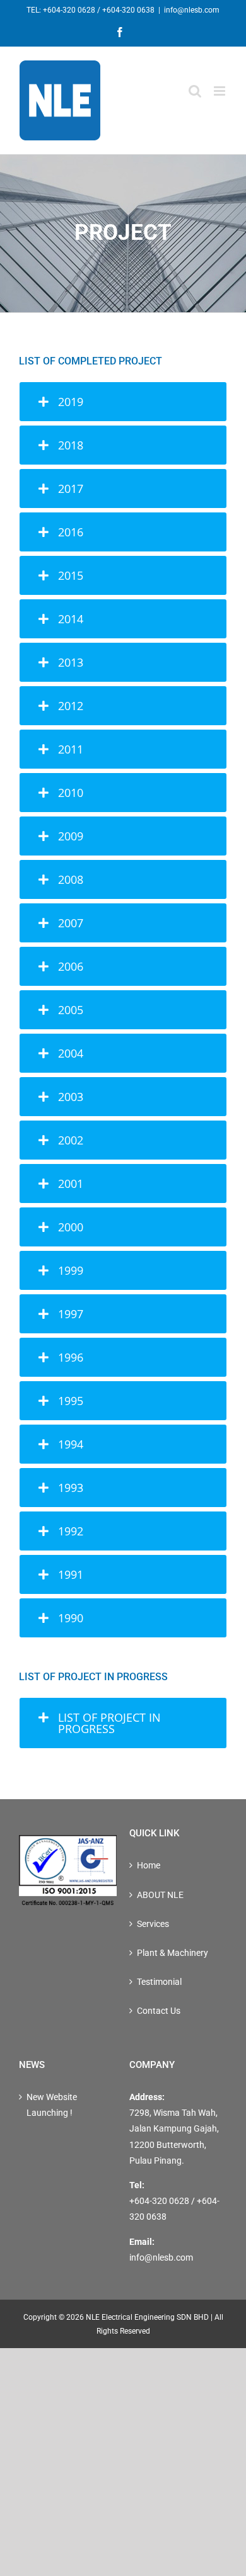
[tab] (123, 402)
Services (153, 1924)
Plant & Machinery (173, 1953)
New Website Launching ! (52, 2105)
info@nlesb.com (192, 10)
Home (149, 1865)
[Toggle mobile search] (195, 91)
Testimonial (159, 1982)
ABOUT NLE (160, 1895)
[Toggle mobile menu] (220, 91)
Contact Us (159, 2011)
